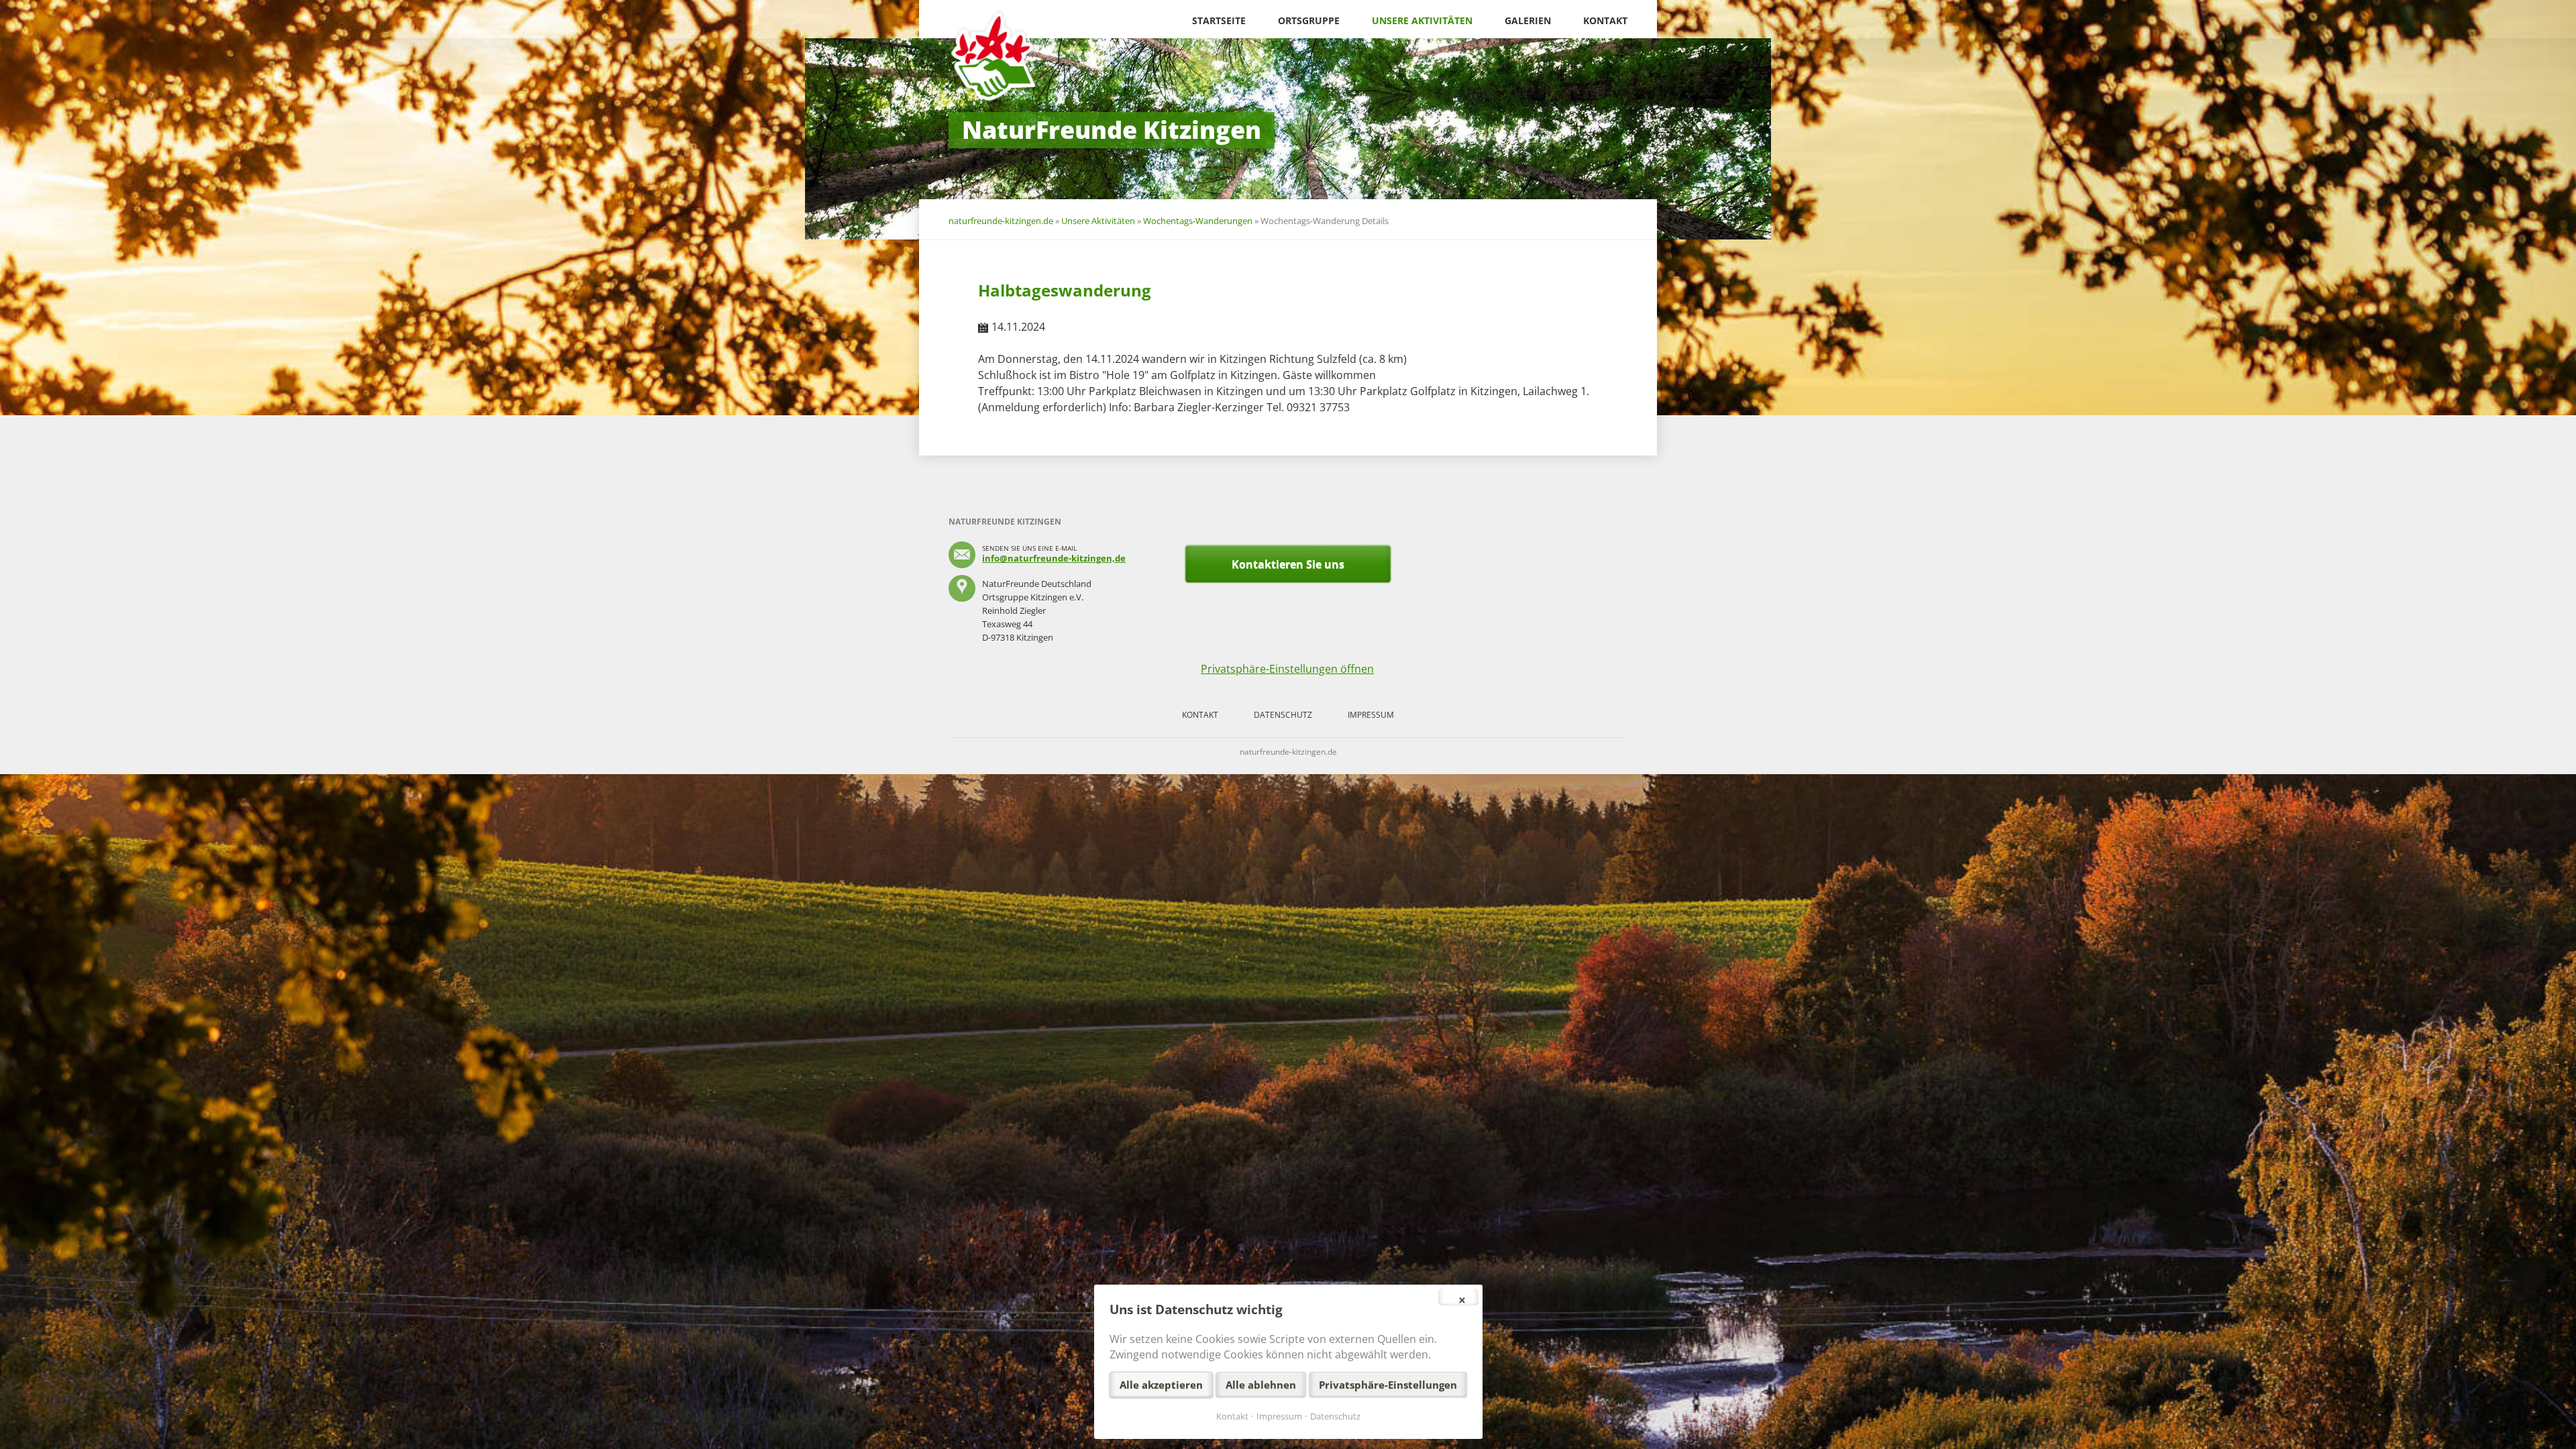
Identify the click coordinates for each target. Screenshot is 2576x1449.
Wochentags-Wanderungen (1198, 221)
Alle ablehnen (1261, 1385)
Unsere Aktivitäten (1422, 20)
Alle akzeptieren (1161, 1385)
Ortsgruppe (1309, 20)
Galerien (1528, 20)
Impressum (1371, 715)
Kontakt (1605, 20)
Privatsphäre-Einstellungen (1388, 1385)
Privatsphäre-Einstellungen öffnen (1287, 669)
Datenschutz (1283, 715)
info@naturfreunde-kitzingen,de (1054, 558)
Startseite (1219, 20)
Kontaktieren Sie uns (1288, 564)
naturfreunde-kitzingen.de (1001, 221)
